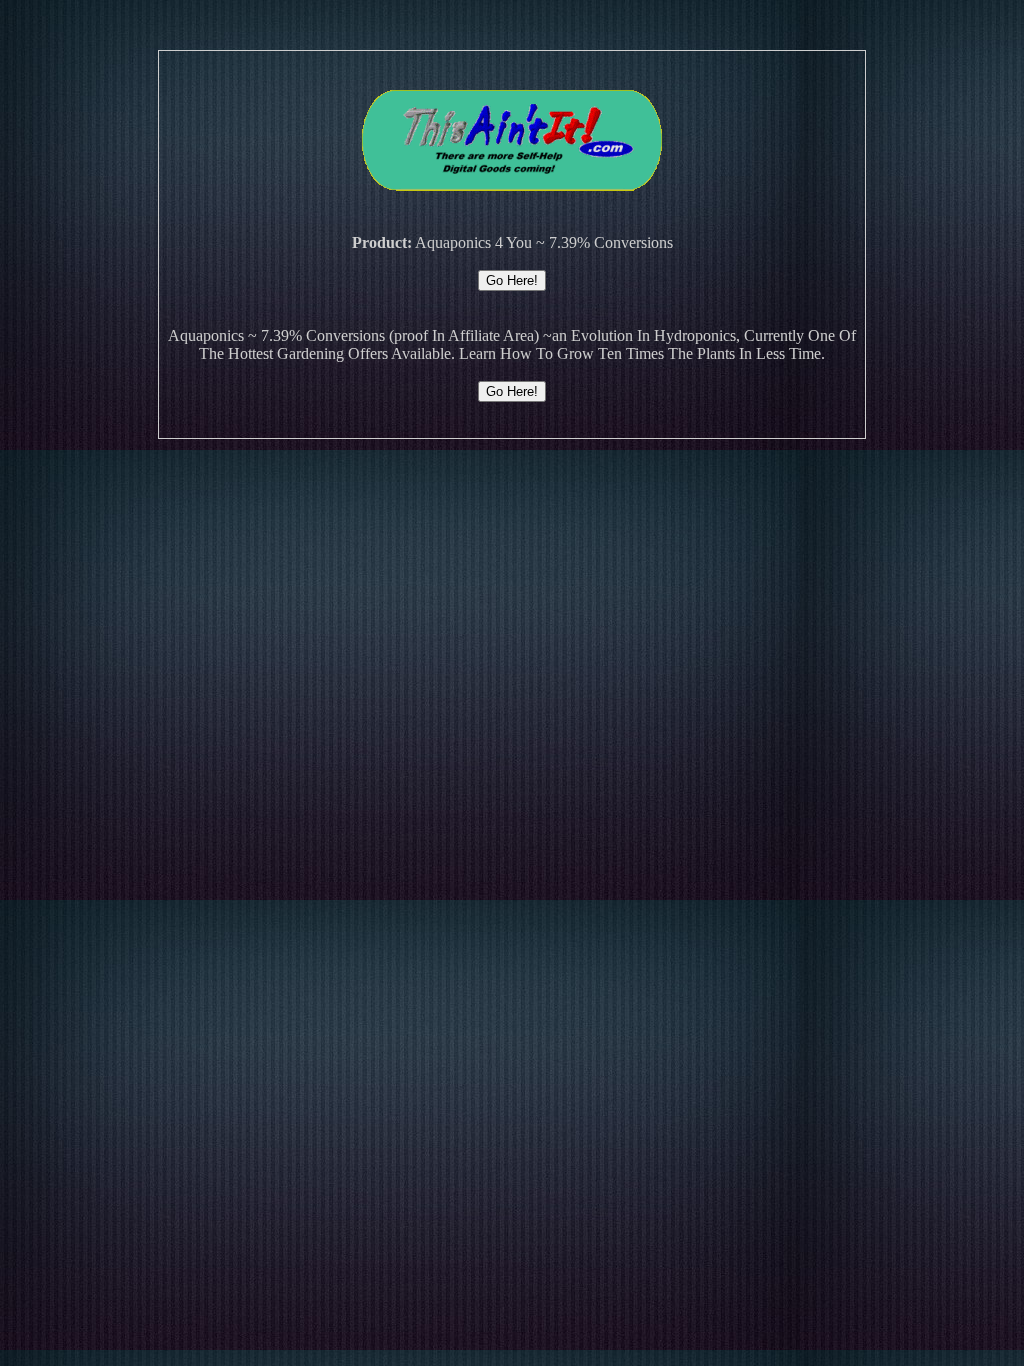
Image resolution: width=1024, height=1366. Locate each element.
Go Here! (512, 280)
